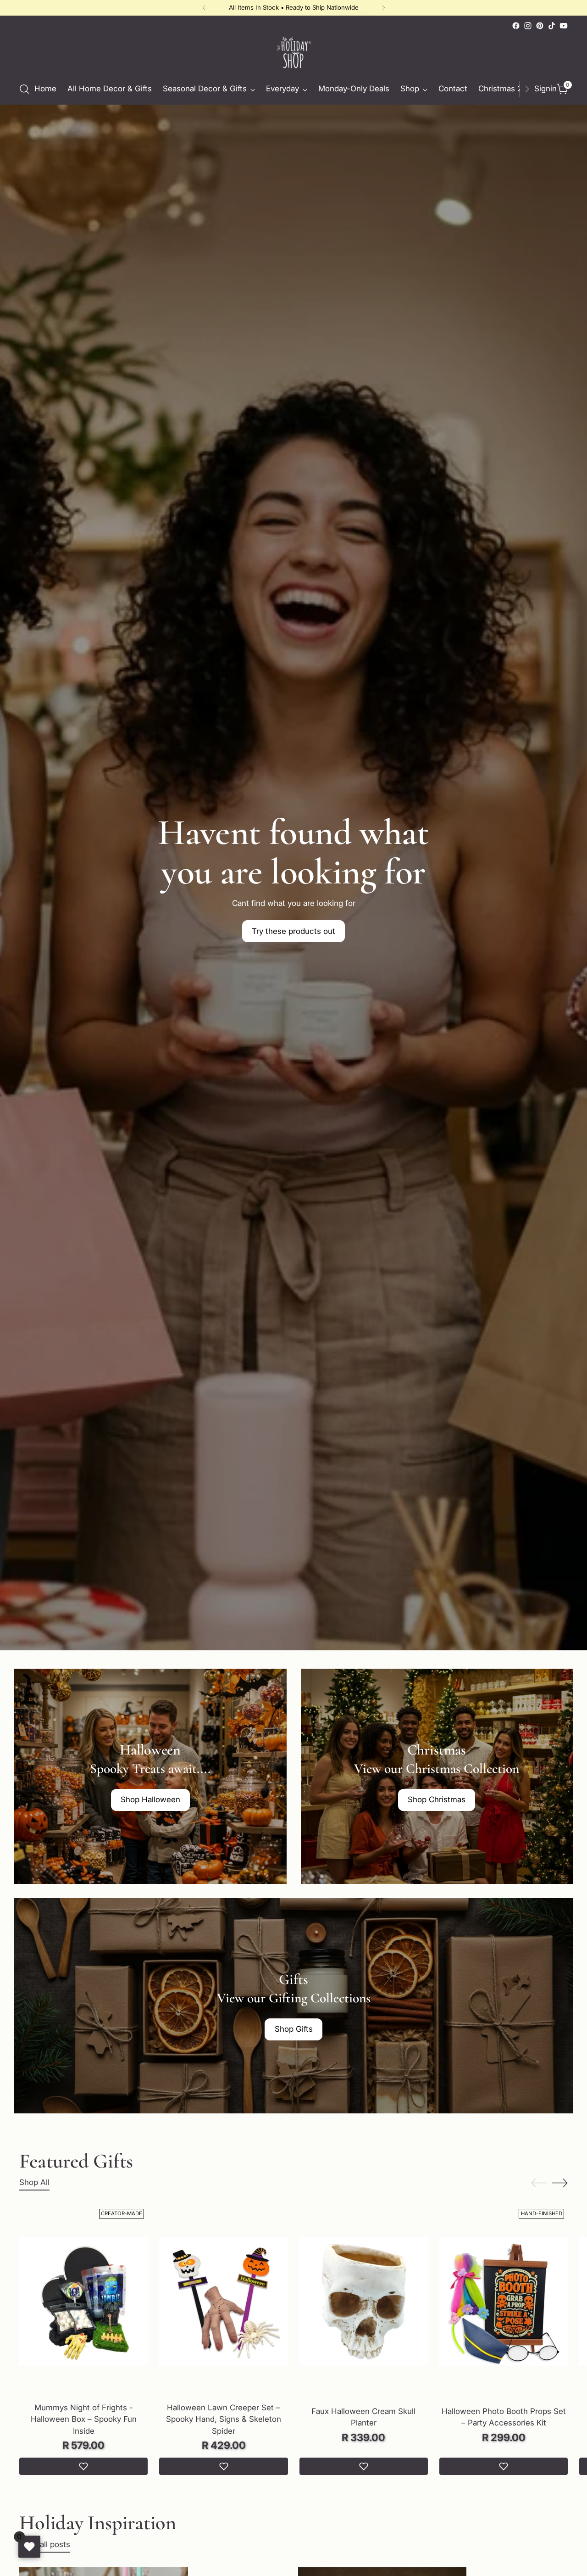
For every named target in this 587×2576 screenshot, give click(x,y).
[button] (83, 2466)
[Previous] (204, 8)
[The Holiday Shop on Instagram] (528, 26)
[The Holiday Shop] (293, 53)
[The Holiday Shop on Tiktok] (552, 26)
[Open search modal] (24, 89)
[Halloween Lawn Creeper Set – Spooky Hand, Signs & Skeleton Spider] (223, 2302)
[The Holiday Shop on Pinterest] (540, 26)
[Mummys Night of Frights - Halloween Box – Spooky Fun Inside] (83, 2302)
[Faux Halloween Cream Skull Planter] (364, 2302)
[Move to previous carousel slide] (539, 2183)
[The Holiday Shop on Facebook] (516, 26)
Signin (543, 89)
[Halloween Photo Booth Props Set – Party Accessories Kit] (504, 2302)
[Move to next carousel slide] (560, 2183)
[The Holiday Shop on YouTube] (564, 26)
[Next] (383, 8)
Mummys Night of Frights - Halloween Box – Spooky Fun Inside (84, 2419)
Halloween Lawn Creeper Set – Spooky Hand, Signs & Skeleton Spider (224, 2419)
